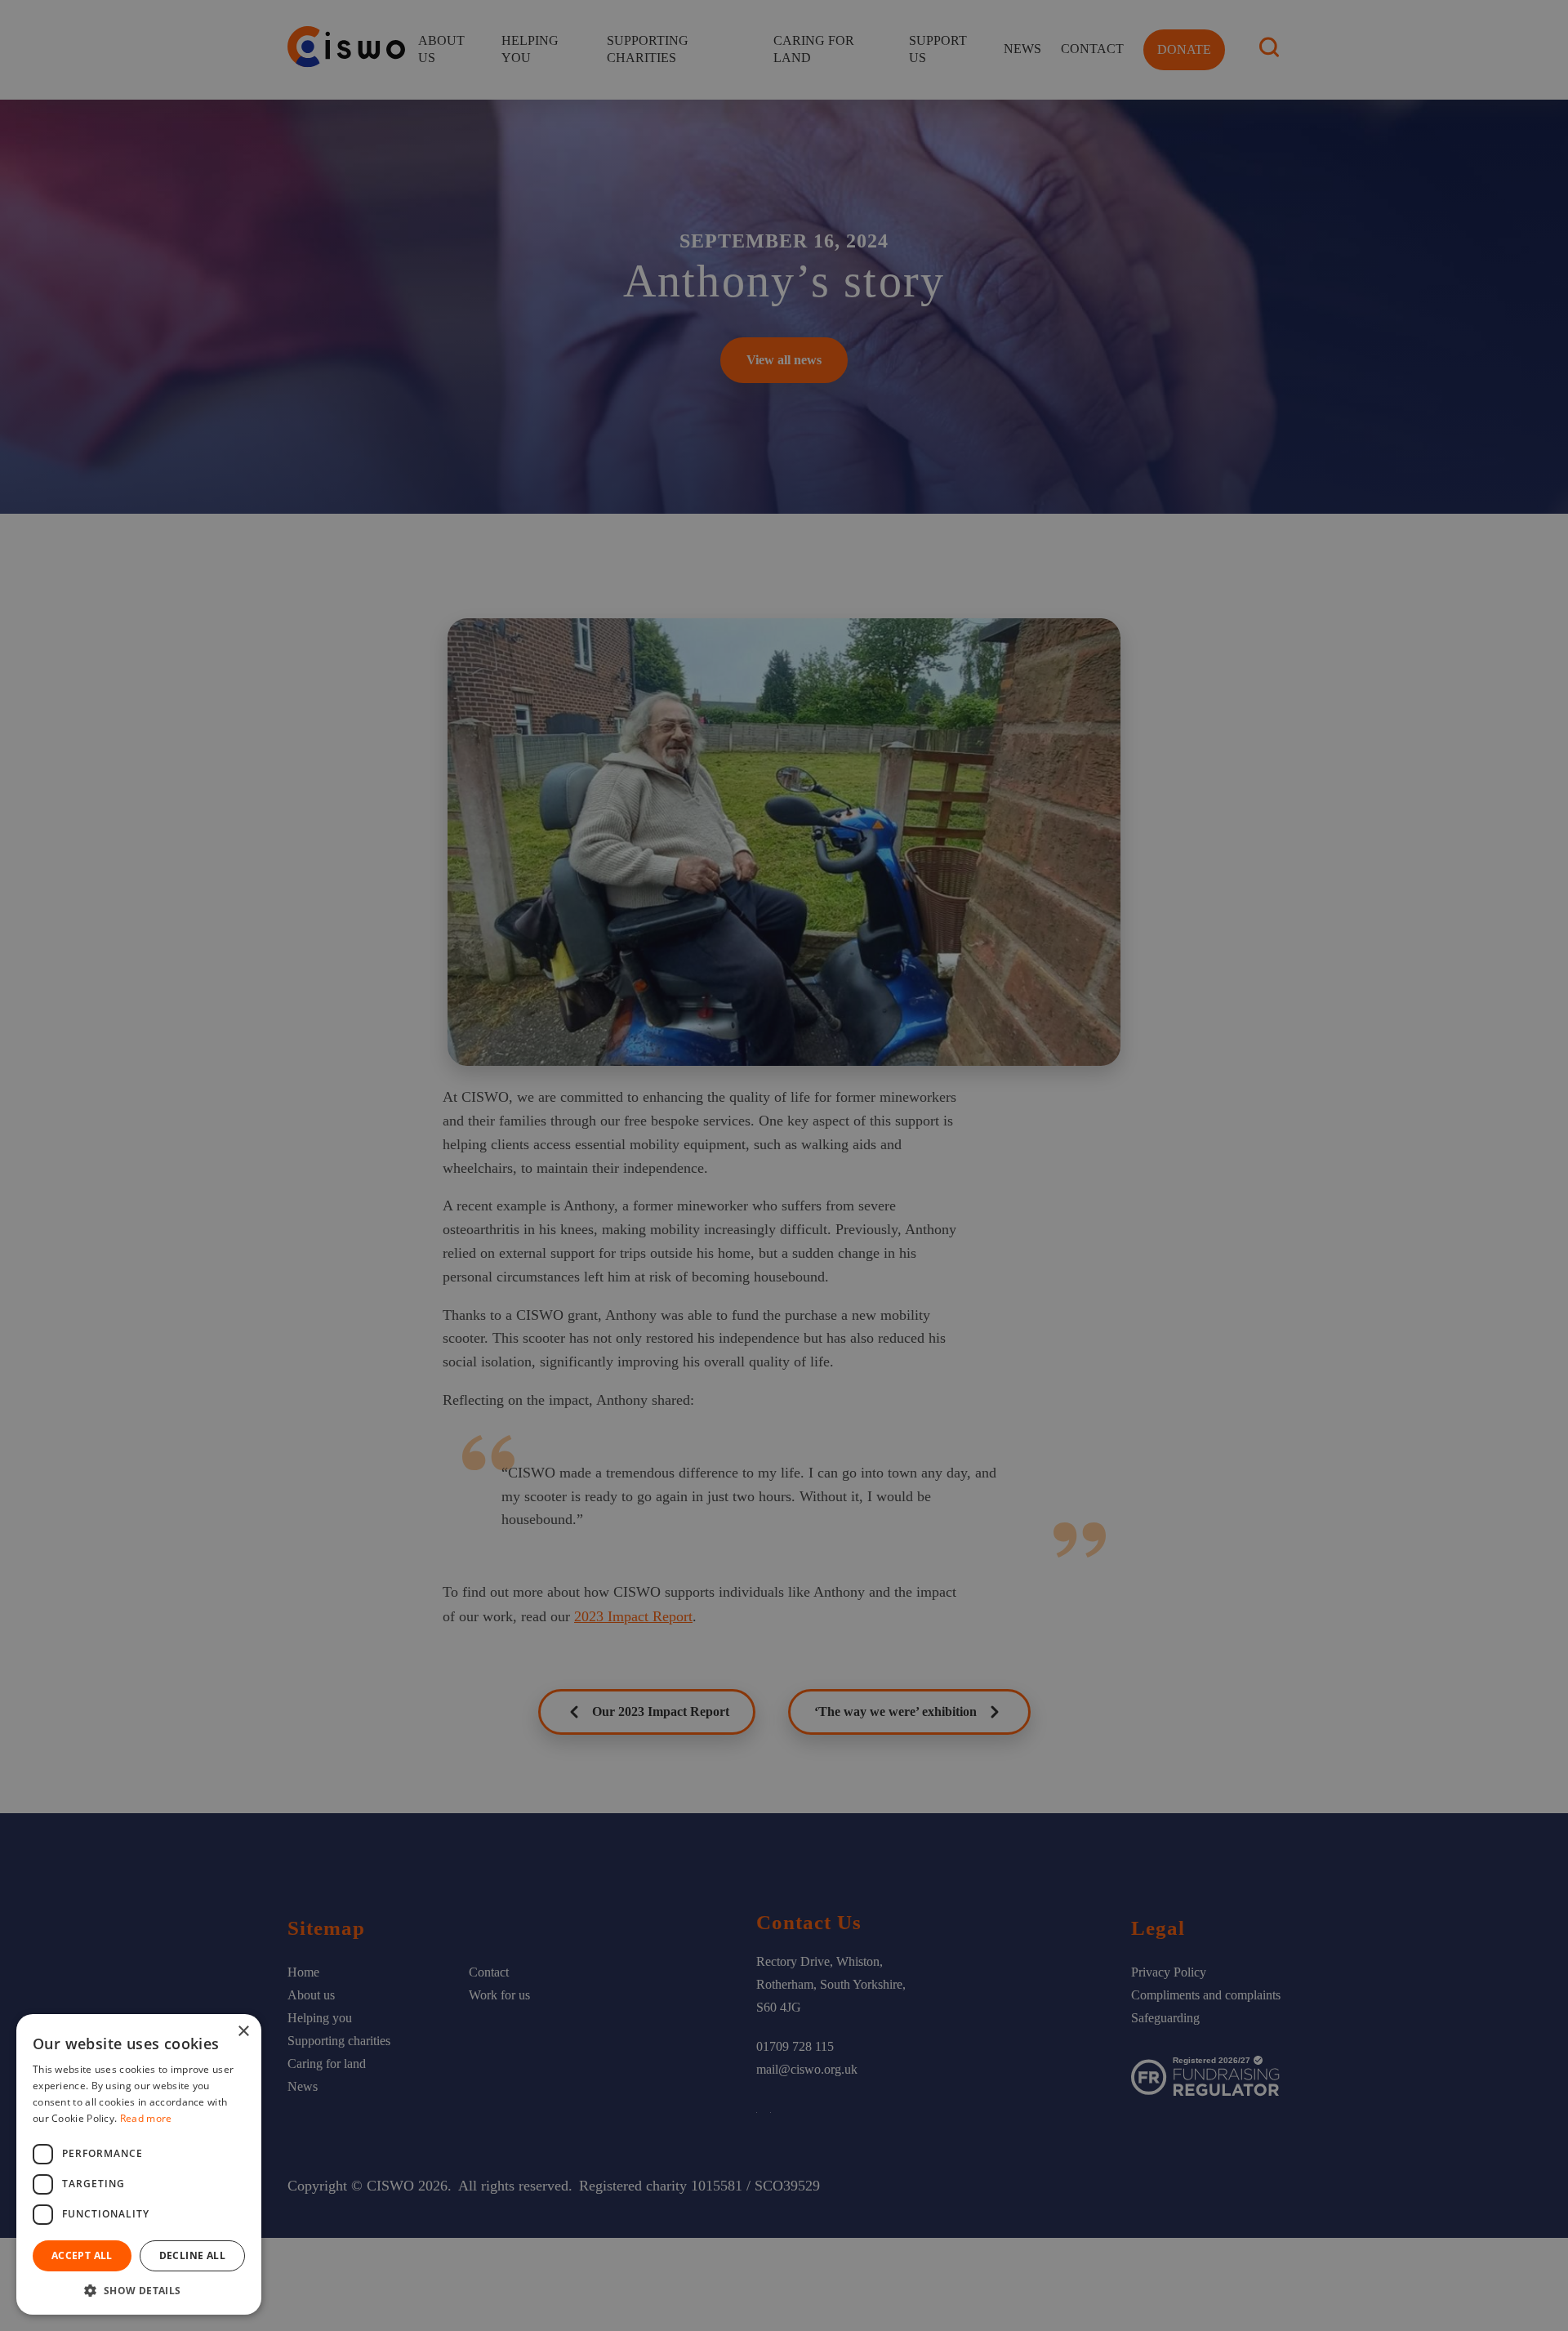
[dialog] (784, 1165)
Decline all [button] (192, 2255)
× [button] (243, 2032)
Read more (146, 2118)
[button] (139, 2290)
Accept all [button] (82, 2255)
